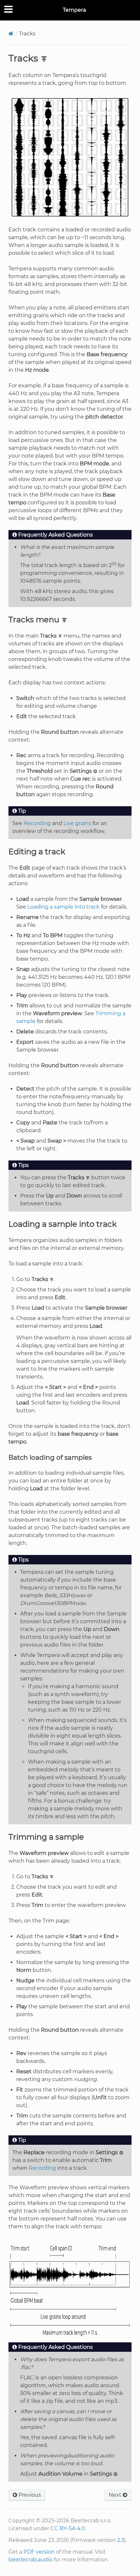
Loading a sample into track (63, 907)
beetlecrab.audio (30, 2560)
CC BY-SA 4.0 (68, 2528)
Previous (29, 2495)
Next (116, 2495)
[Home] (11, 34)
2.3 (121, 2540)
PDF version (39, 2552)
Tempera (74, 10)
